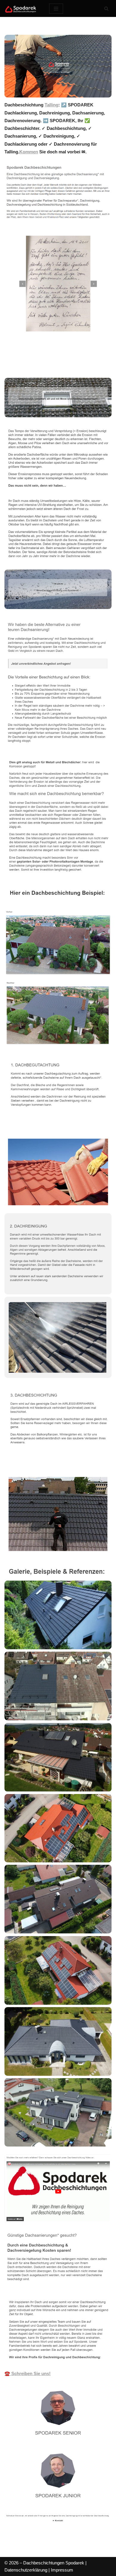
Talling (51, 105)
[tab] (31, 365)
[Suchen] (106, 8)
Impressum (62, 2570)
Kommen (29, 152)
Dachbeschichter (31, 365)
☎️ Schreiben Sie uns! (28, 2373)
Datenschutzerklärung (26, 2570)
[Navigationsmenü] (56, 9)
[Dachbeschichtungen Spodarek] (22, 8)
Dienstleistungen (86, 365)
